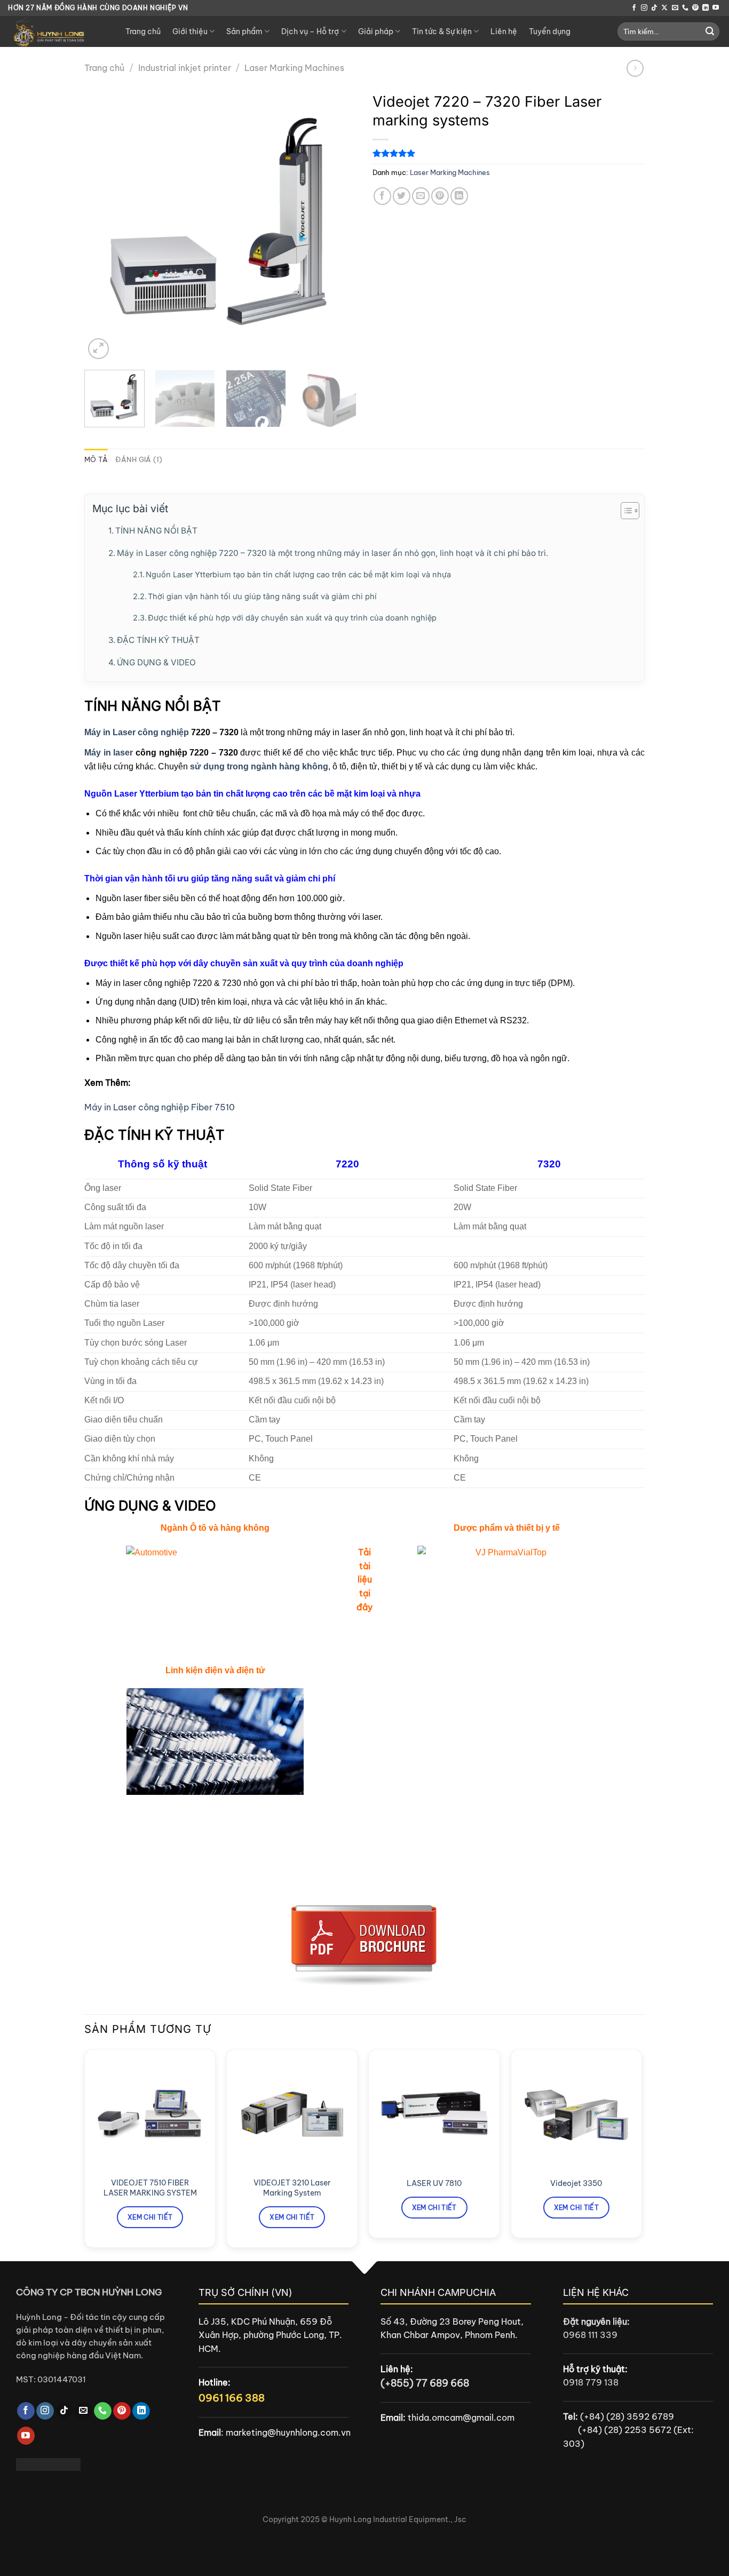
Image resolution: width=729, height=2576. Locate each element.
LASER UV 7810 (434, 2183)
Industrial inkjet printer (185, 68)
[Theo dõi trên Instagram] (644, 8)
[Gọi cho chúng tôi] (685, 8)
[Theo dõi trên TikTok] (654, 8)
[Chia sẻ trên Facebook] (382, 196)
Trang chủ (143, 31)
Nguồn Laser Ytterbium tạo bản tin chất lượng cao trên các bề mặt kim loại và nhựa (298, 575)
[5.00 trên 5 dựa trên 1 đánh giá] (509, 153)
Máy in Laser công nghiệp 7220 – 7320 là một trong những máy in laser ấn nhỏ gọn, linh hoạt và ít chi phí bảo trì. (332, 553)
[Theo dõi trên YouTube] (716, 8)
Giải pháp (376, 31)
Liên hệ (504, 31)
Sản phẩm (244, 31)
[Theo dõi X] (664, 8)
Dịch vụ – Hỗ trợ (310, 31)
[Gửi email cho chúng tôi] (675, 8)
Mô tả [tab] (96, 459)
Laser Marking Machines (294, 68)
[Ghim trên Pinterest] (440, 196)
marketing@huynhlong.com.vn (288, 2432)
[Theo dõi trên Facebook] (634, 8)
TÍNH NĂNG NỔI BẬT (156, 531)
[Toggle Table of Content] (625, 511)
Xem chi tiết (150, 2217)
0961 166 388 (232, 2398)
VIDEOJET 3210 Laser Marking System (292, 2188)
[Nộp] (710, 31)
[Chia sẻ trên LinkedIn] (459, 196)
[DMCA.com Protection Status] (48, 2463)
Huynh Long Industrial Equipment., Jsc (398, 2519)
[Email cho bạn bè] (421, 196)
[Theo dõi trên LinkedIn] (706, 8)
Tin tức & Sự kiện (442, 31)
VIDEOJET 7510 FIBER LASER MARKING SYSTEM (150, 2188)
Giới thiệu (190, 31)
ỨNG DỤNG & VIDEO (156, 662)
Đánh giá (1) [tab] (139, 459)
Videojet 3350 (576, 2183)
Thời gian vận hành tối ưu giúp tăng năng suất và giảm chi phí (262, 597)
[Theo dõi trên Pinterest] (695, 8)
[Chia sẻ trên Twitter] (402, 196)
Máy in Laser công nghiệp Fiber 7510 (160, 1107)
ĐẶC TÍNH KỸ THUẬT (158, 640)
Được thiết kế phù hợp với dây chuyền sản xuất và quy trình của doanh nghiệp (292, 618)
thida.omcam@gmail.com (461, 2418)
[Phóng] (98, 349)
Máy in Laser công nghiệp (137, 732)
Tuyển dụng (550, 31)
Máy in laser (109, 753)
